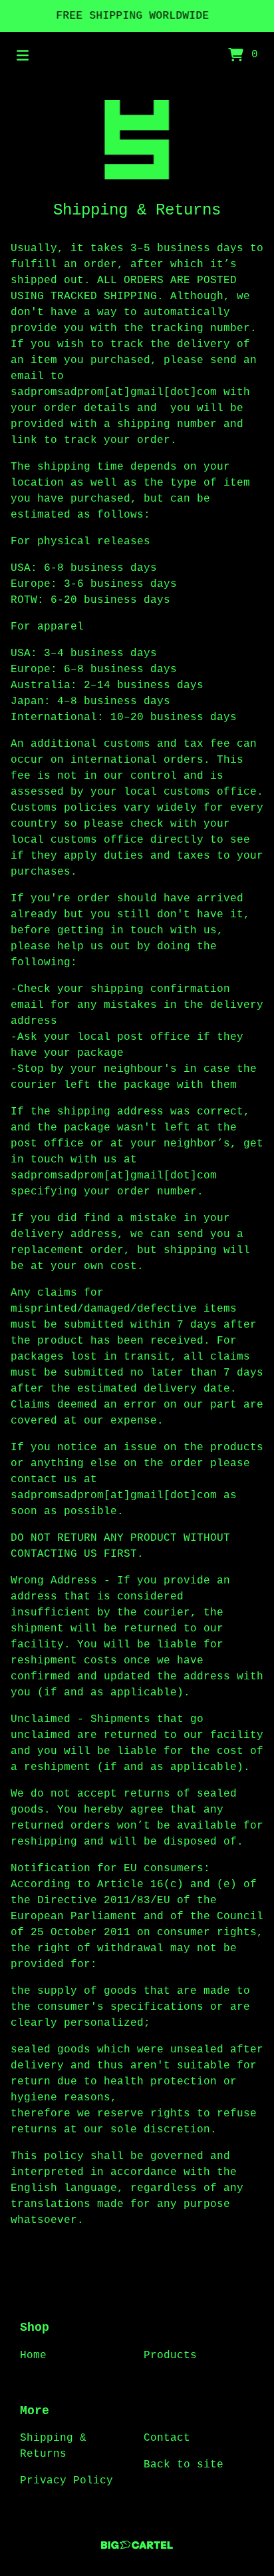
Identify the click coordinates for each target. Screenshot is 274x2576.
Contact (167, 2438)
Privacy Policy (67, 2481)
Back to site (184, 2465)
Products (170, 2356)
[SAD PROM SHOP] (137, 140)
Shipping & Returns (53, 2446)
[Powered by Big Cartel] (137, 2545)
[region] (137, 16)
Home (33, 2356)
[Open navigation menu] (23, 55)
